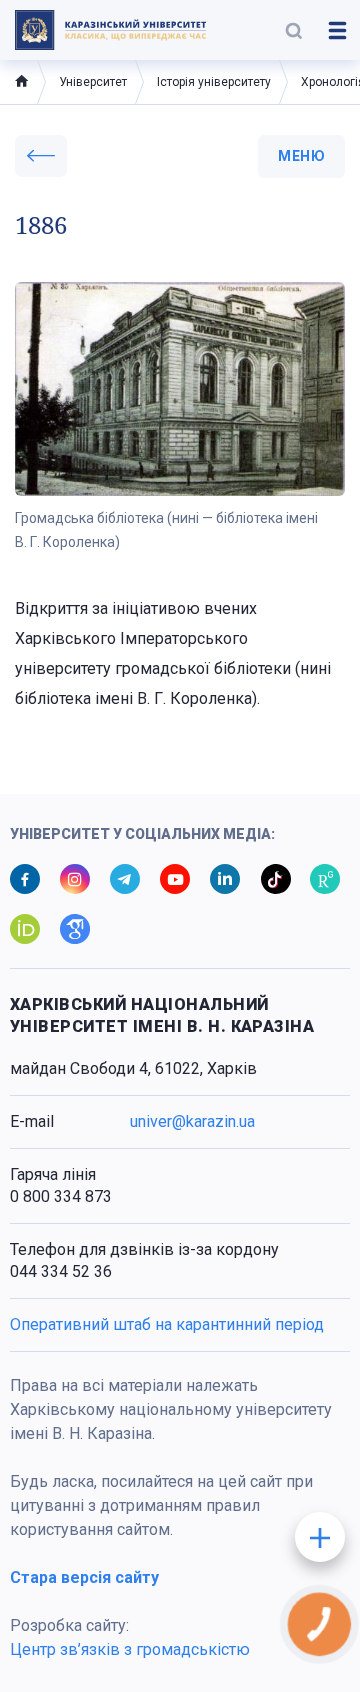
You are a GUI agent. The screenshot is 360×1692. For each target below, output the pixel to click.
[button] (294, 30)
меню (301, 156)
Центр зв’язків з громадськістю (130, 1649)
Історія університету (214, 82)
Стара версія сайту (84, 1577)
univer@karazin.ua (192, 1121)
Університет (93, 82)
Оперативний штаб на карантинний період (167, 1324)
